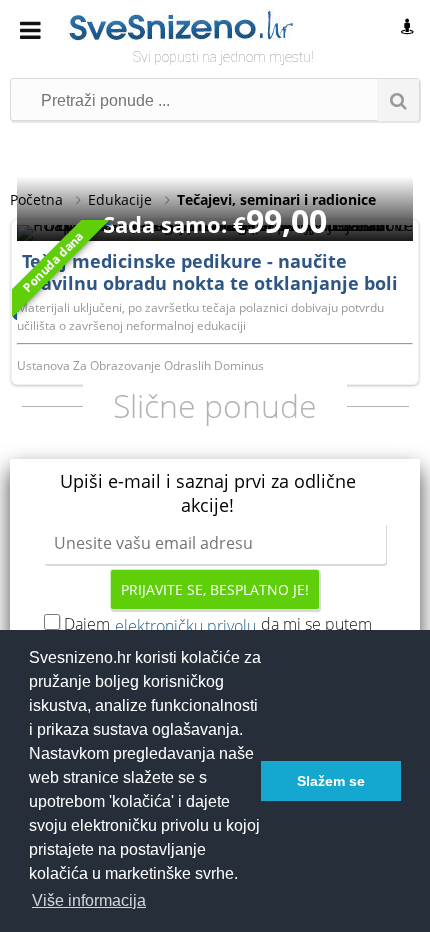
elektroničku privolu (185, 626)
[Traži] (398, 100)
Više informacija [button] (89, 900)
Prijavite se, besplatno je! (215, 589)
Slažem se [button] (331, 781)
